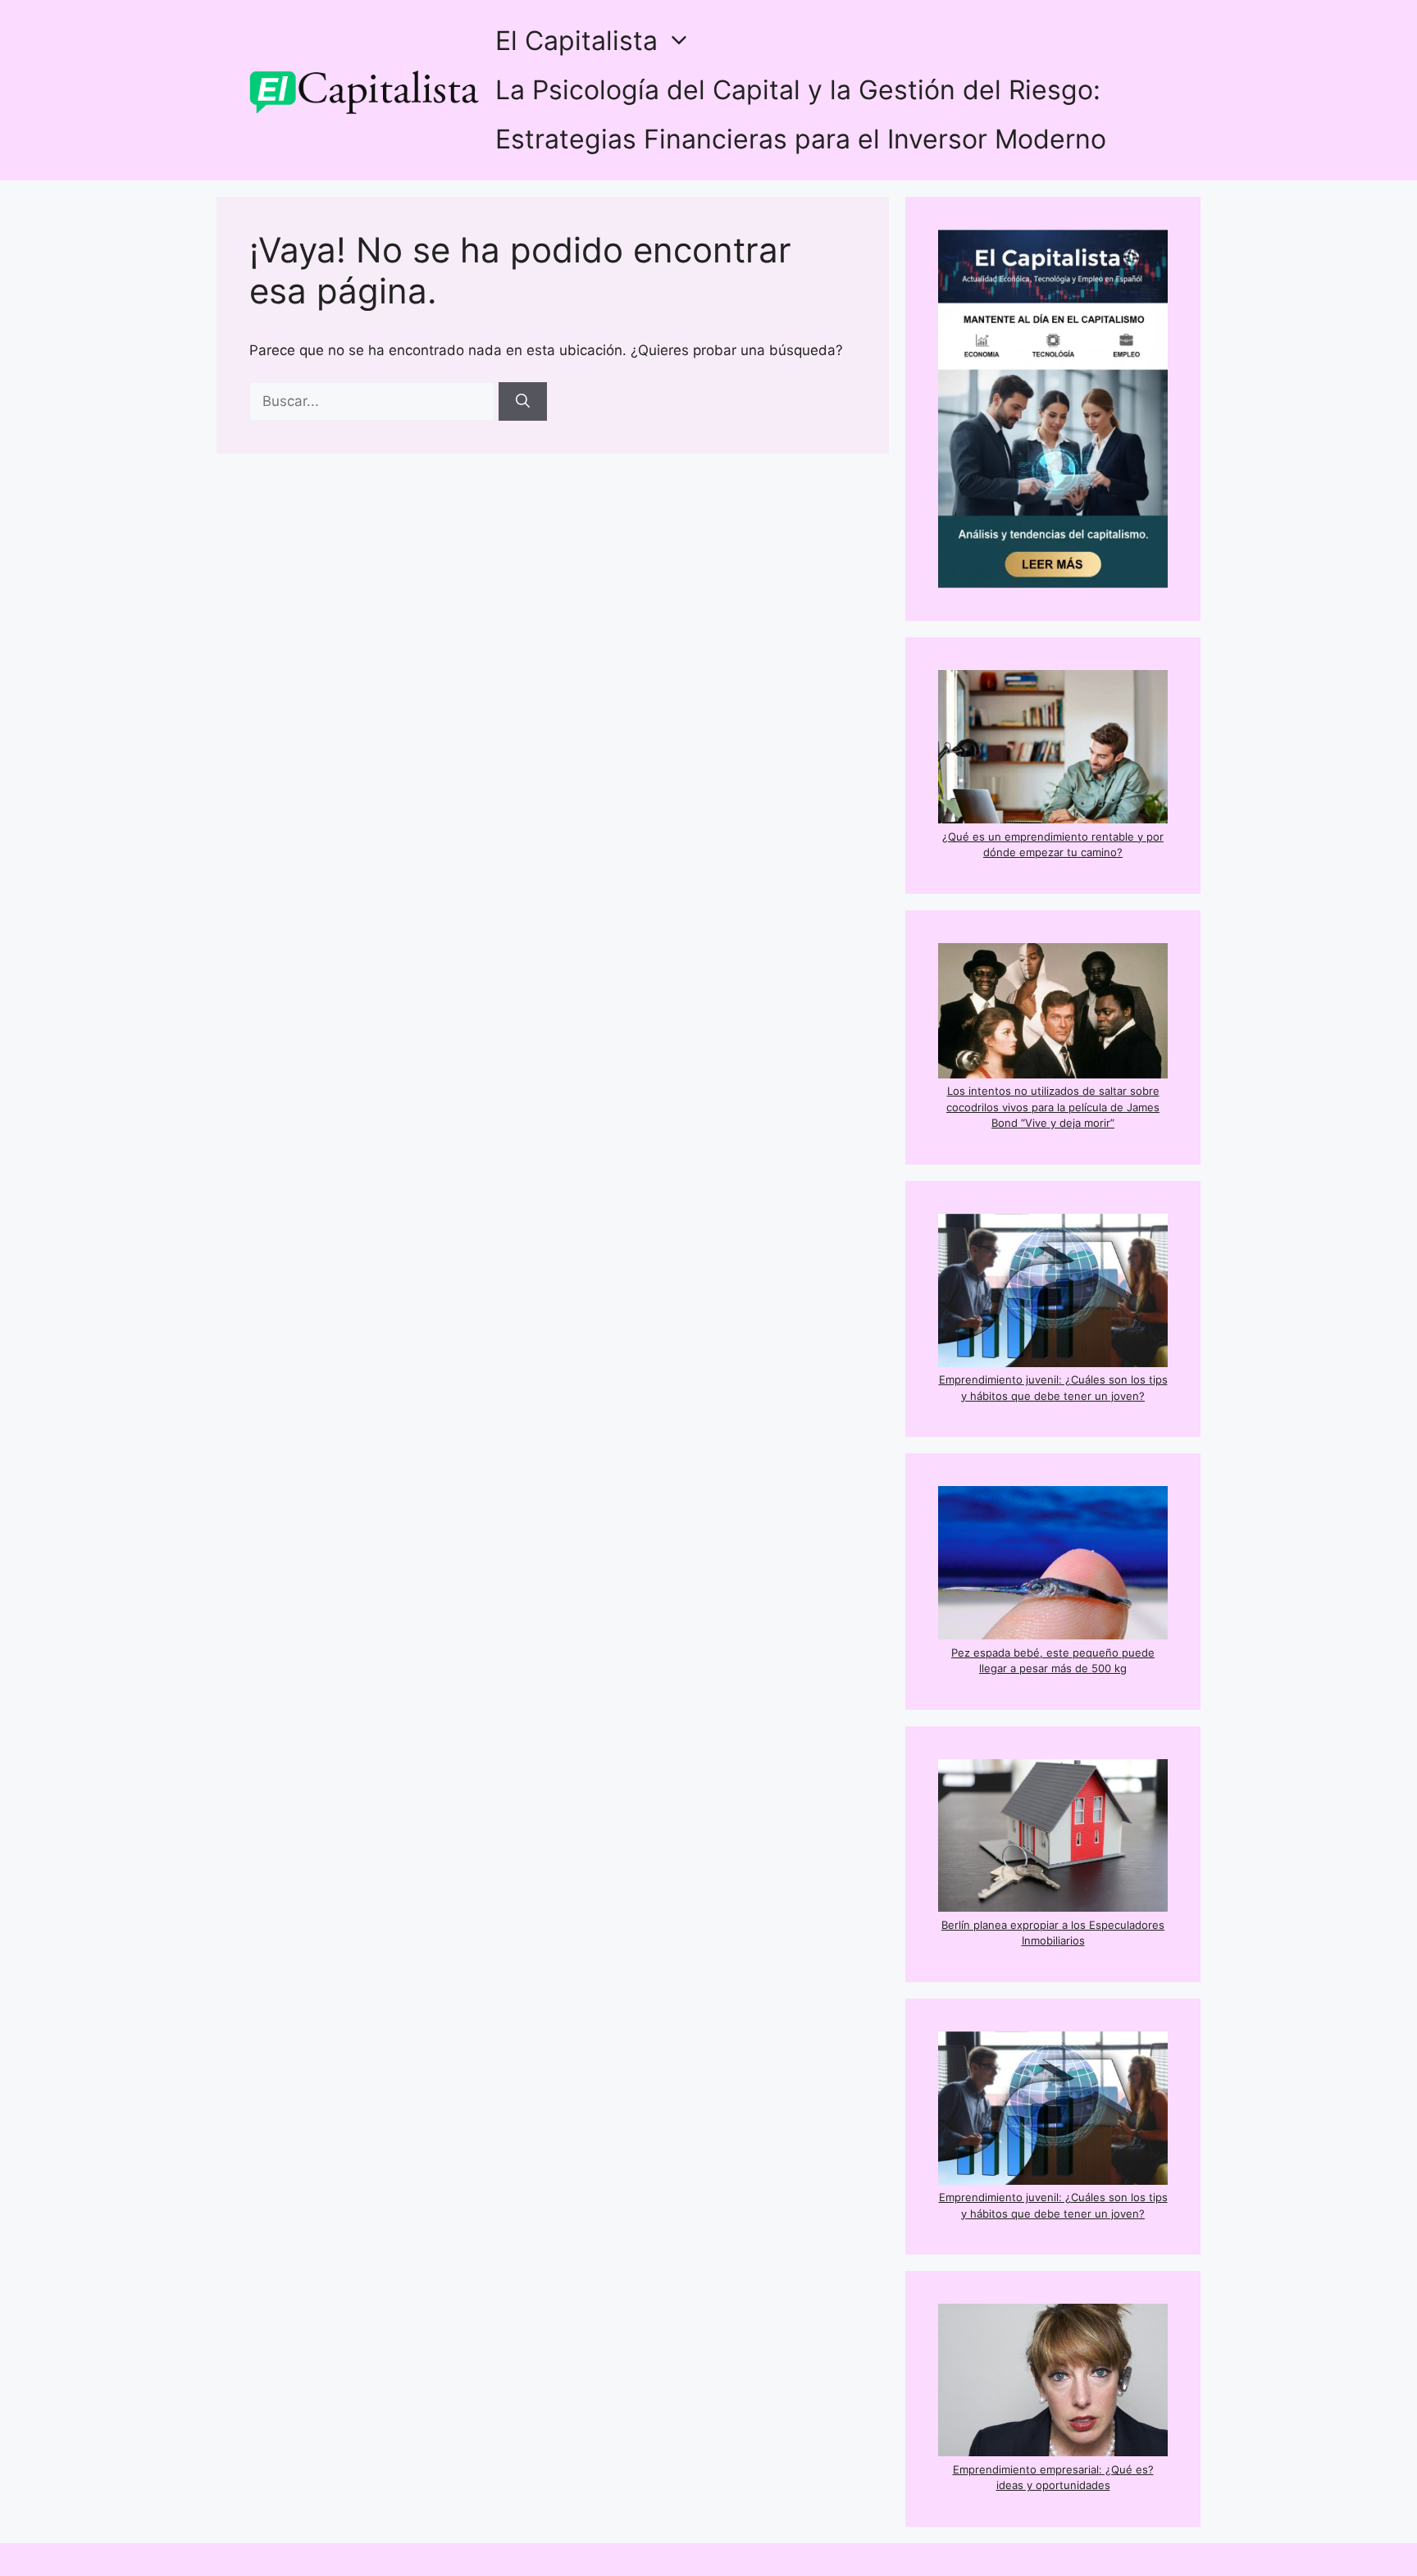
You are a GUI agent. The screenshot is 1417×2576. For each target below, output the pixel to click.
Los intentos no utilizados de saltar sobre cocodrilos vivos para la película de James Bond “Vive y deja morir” (1053, 1107)
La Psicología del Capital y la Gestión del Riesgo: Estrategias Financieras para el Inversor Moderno (801, 114)
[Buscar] (523, 402)
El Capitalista (576, 41)
